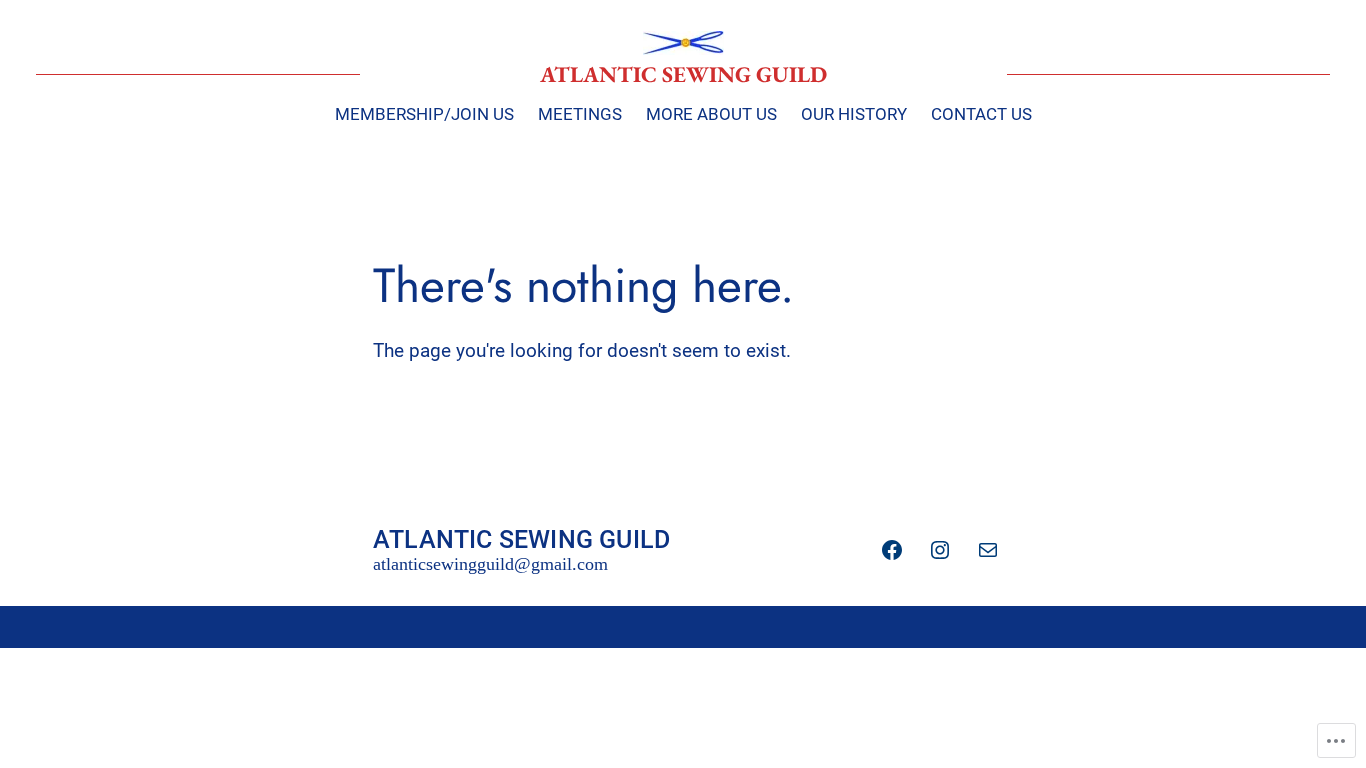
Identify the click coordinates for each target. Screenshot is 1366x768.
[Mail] (988, 550)
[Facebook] (892, 550)
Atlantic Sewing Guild (683, 74)
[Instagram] (940, 550)
